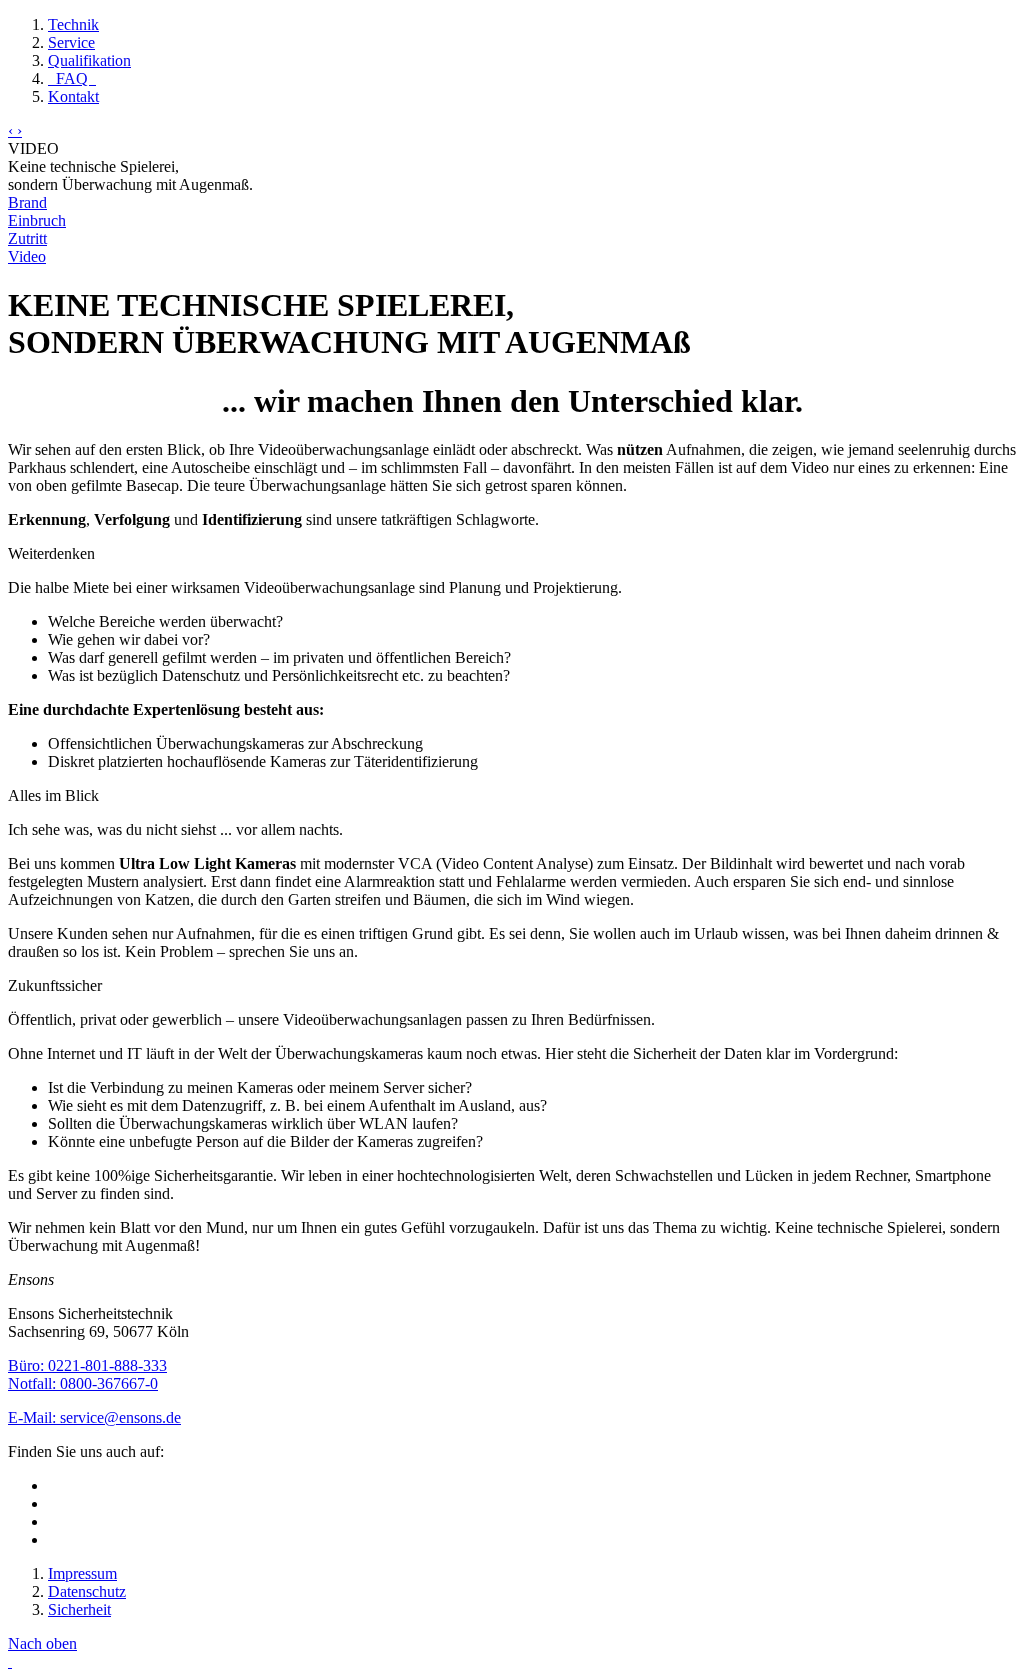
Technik (73, 24)
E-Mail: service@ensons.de (94, 1417)
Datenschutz (87, 1591)
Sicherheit (79, 1609)
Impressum (82, 1573)
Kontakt (73, 96)
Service (71, 42)
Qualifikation (89, 60)
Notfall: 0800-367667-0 (83, 1383)
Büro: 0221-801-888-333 (87, 1365)
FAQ (72, 78)
